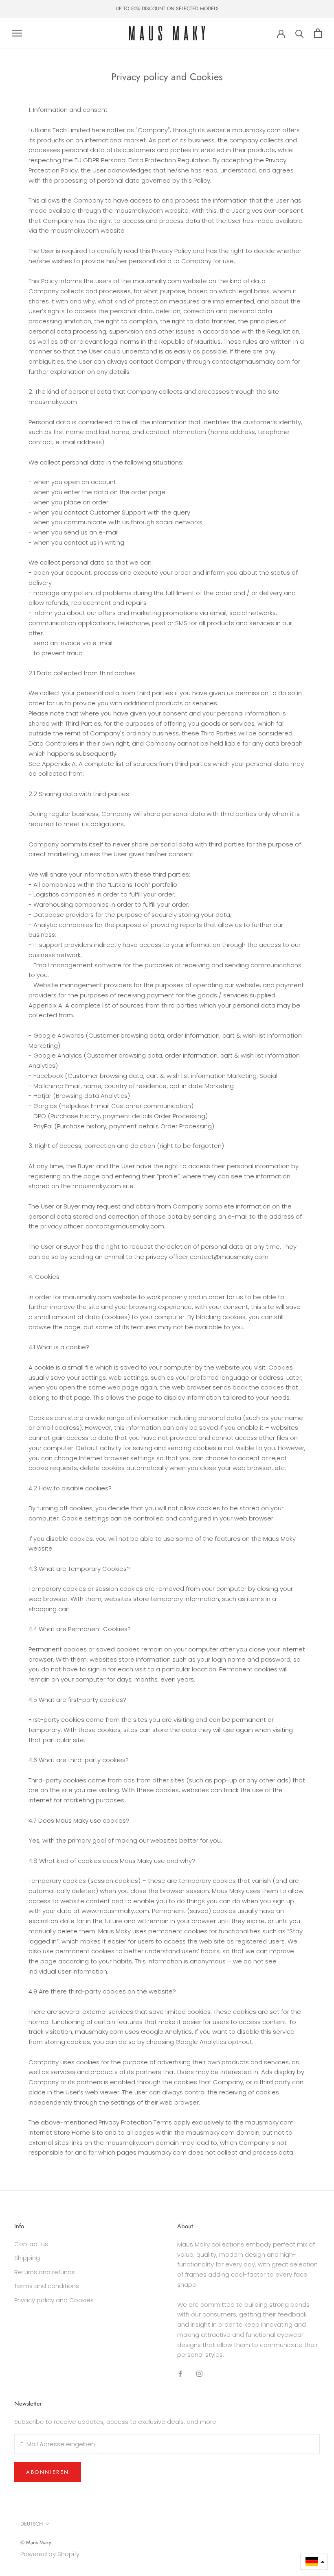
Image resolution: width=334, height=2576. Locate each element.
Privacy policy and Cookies (54, 2300)
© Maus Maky (36, 2542)
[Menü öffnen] (17, 33)
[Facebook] (180, 2373)
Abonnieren (48, 2472)
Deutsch (32, 2524)
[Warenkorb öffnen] (318, 33)
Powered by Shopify (50, 2554)
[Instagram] (199, 2373)
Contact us (31, 2244)
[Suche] (300, 33)
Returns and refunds (45, 2272)
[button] (314, 2562)
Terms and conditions (47, 2286)
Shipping (27, 2258)
